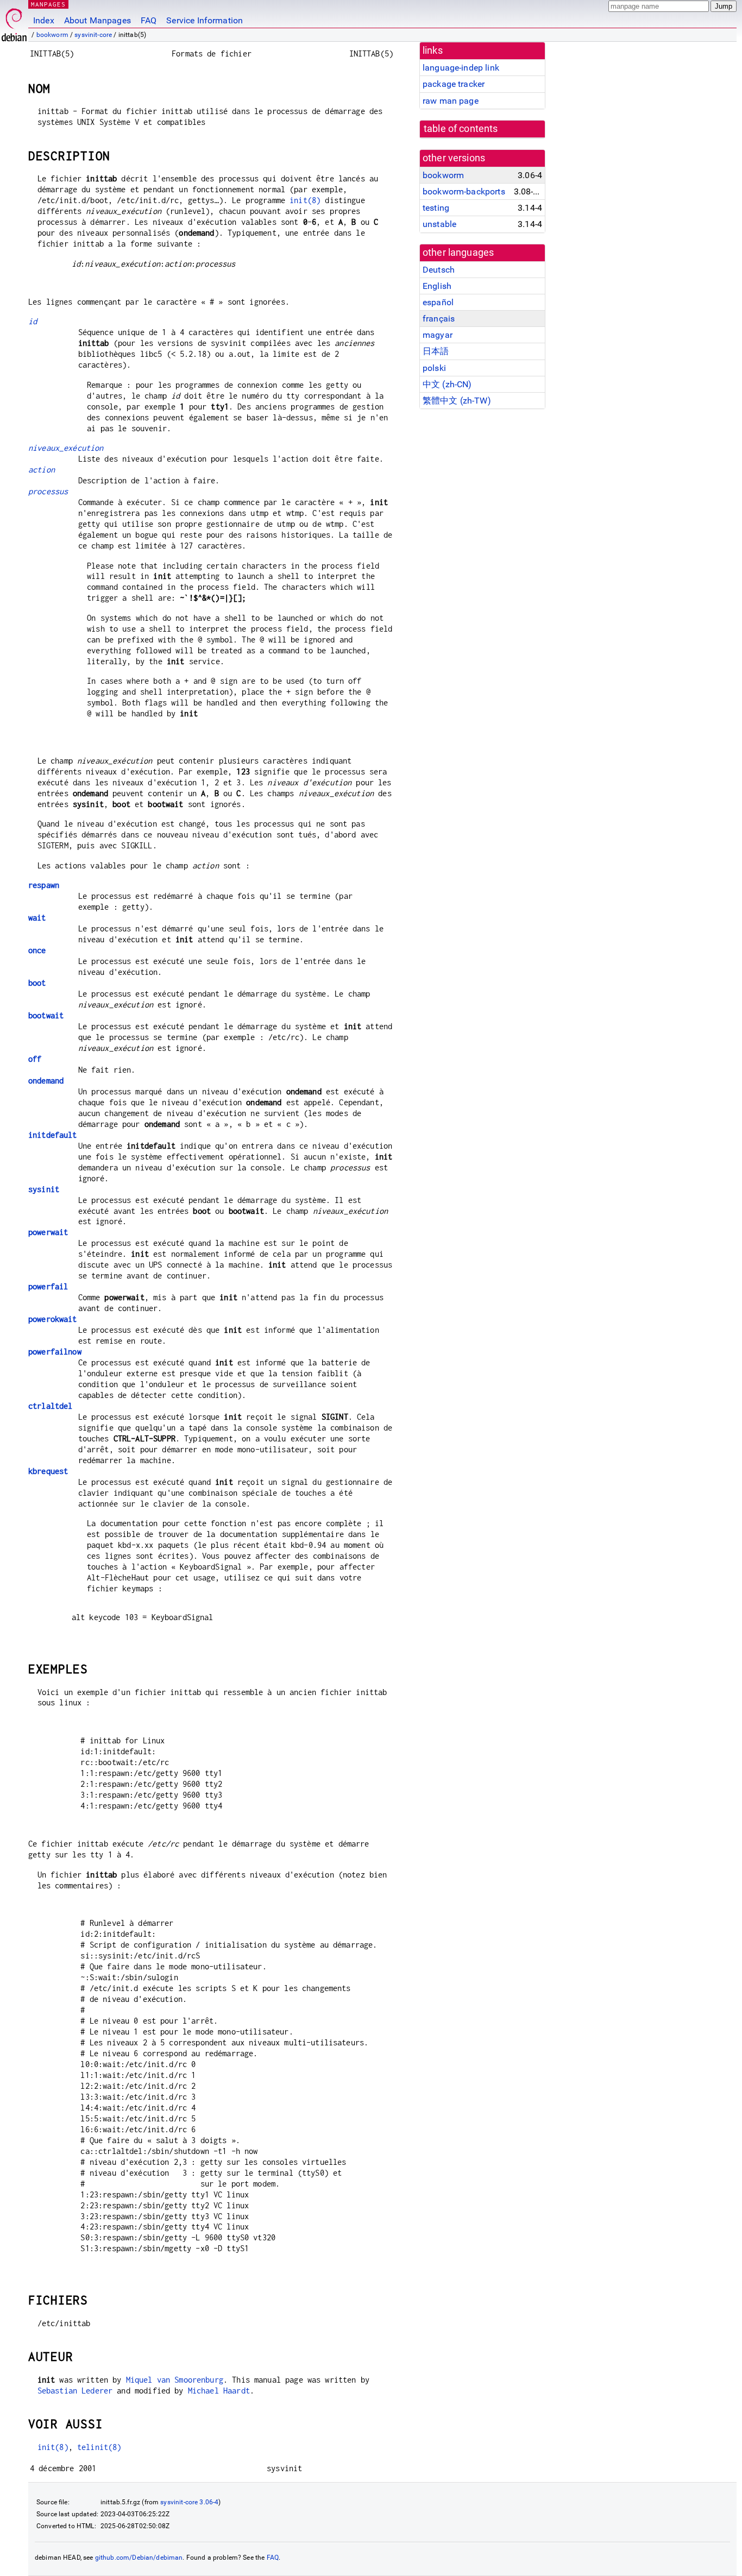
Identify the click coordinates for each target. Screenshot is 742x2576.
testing (436, 208)
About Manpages (98, 20)
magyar (438, 335)
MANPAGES (48, 4)
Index (44, 20)
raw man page (451, 101)
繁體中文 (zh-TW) (457, 401)
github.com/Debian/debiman (139, 2558)
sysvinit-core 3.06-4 (189, 2502)
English (437, 286)
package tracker (454, 84)
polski (434, 368)
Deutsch (439, 270)
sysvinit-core (93, 35)
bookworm (52, 35)
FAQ (149, 20)
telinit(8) (99, 2447)
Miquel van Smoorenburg (175, 2380)
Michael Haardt (219, 2391)
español (438, 302)
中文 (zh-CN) (447, 384)
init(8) (305, 200)
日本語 (436, 351)
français (439, 319)
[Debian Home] (14, 22)
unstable (439, 224)
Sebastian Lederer (75, 2391)
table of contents (461, 129)
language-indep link (461, 68)
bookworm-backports (464, 191)
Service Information (205, 20)
